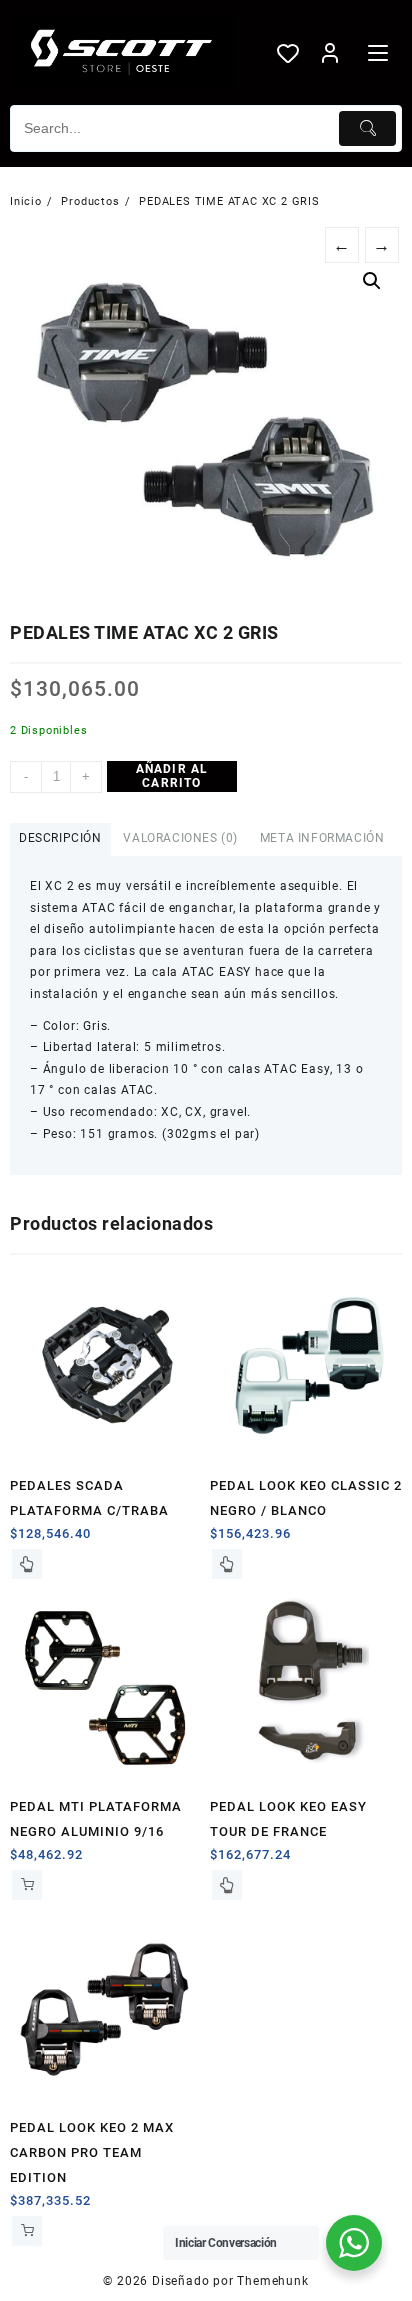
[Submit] (367, 128)
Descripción (60, 838)
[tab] (60, 839)
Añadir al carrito (172, 776)
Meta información (322, 838)
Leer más (27, 1564)
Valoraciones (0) (180, 838)
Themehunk (272, 2281)
